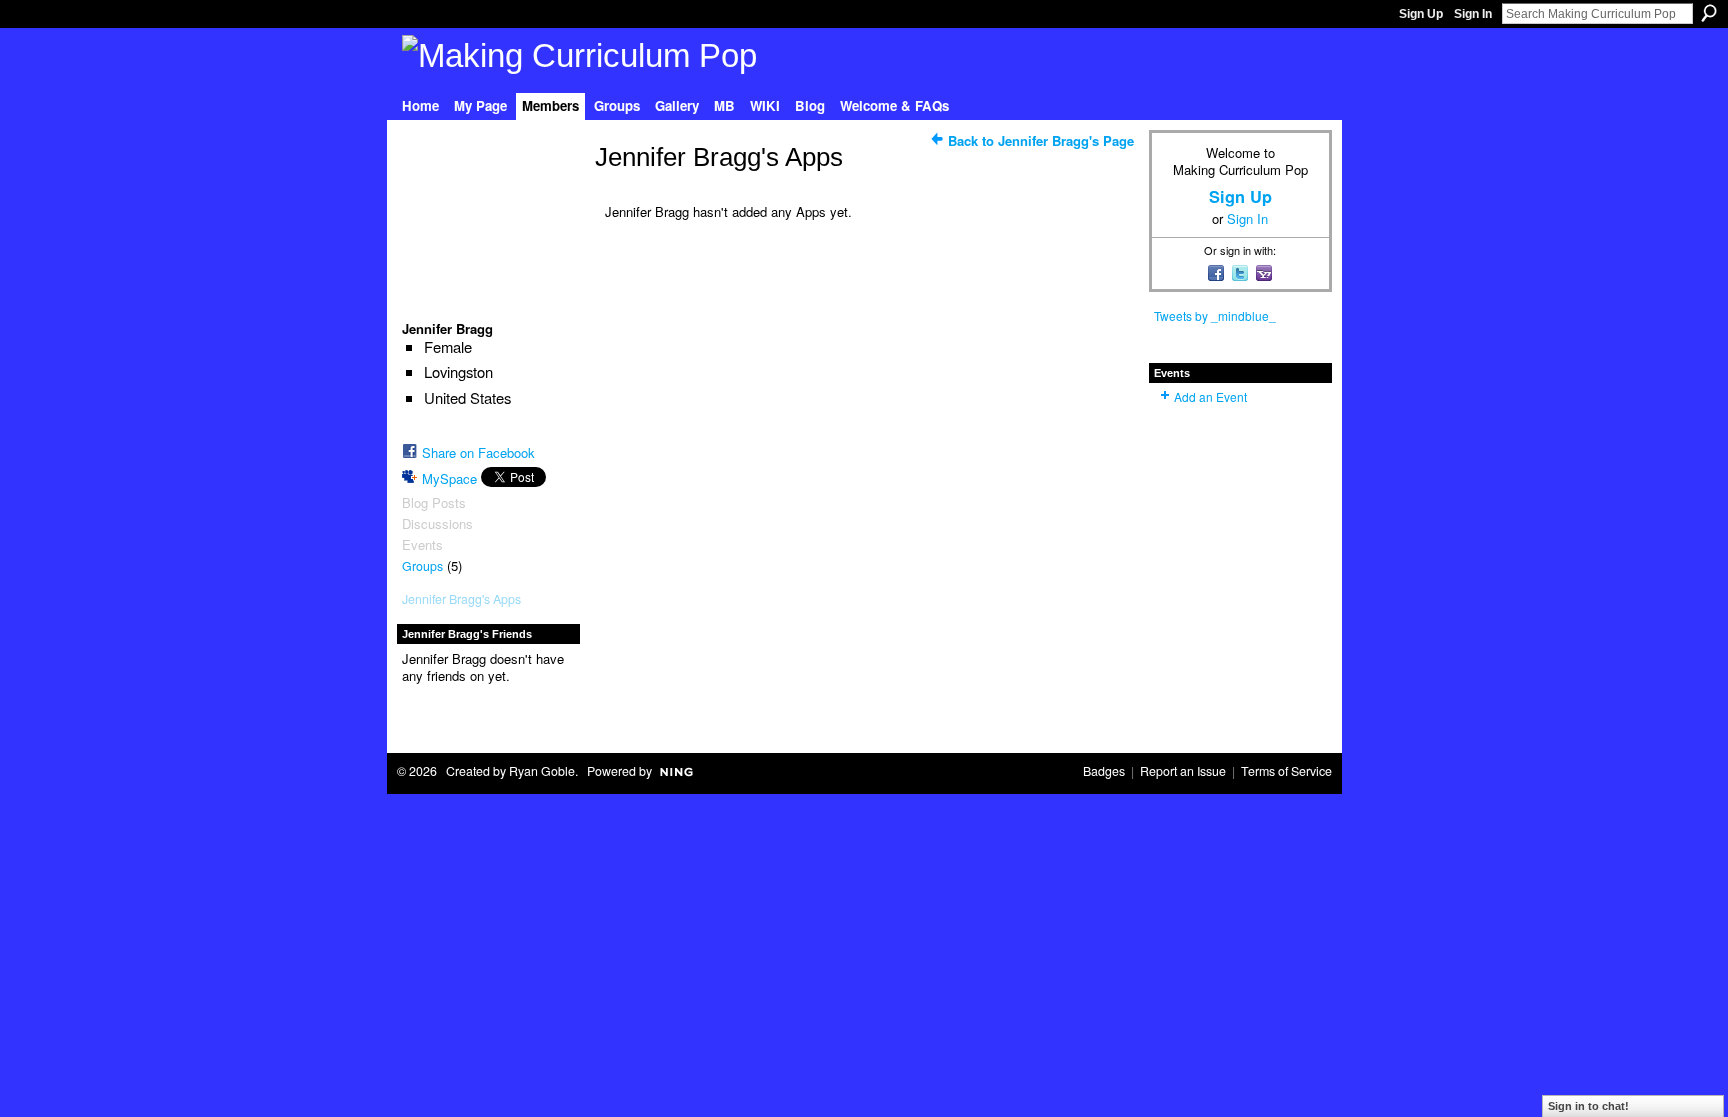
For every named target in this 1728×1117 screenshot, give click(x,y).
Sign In (1473, 14)
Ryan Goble (542, 771)
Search (1709, 13)
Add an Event (1210, 396)
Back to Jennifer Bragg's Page (1041, 140)
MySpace (449, 478)
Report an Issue (1183, 771)
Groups (422, 566)
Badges (1104, 771)
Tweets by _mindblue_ (1215, 315)
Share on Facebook (478, 452)
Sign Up (1421, 14)
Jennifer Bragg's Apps (461, 599)
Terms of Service (1286, 771)
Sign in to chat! (1588, 1106)
